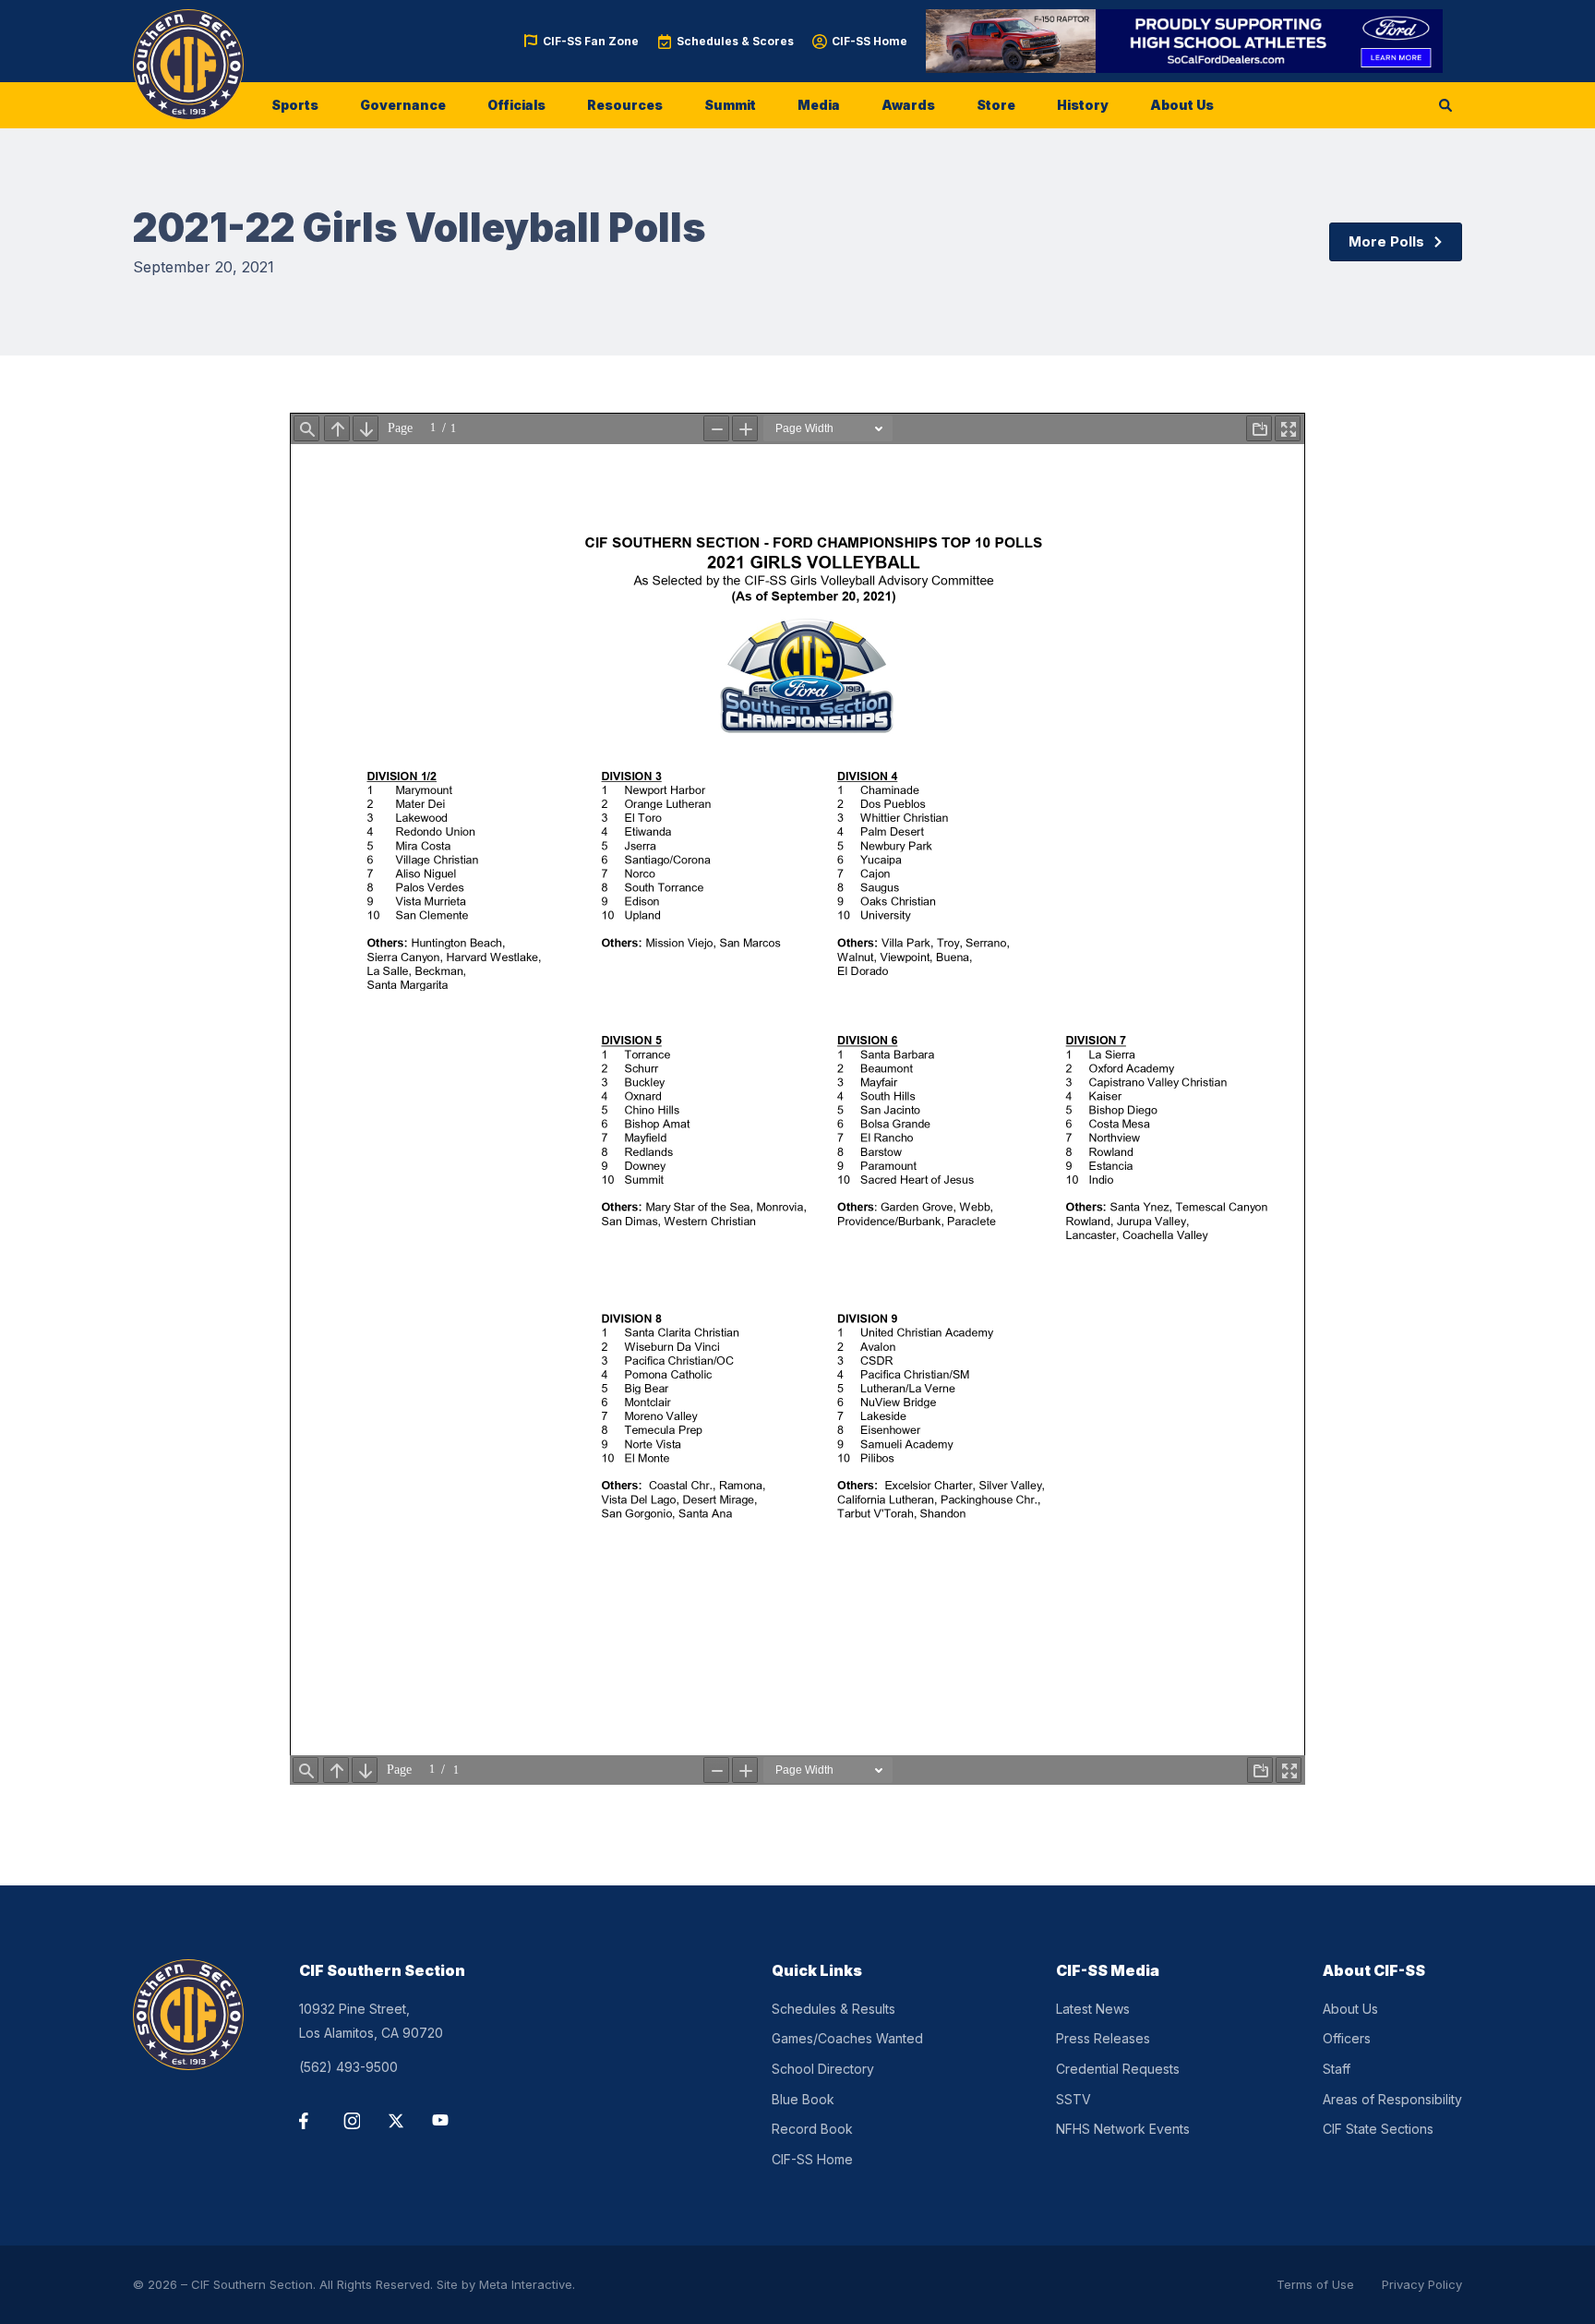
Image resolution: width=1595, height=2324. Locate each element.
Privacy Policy (1422, 2284)
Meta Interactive (526, 2284)
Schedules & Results (833, 2009)
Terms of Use (1315, 2284)
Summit (730, 105)
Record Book (812, 2129)
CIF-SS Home (869, 41)
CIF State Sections (1378, 2129)
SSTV (1073, 2099)
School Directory (823, 2069)
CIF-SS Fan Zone (591, 41)
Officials (516, 105)
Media (819, 105)
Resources (625, 105)
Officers (1347, 2038)
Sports (295, 105)
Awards (908, 105)
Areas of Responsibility (1392, 2099)
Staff (1337, 2069)
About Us (1182, 105)
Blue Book (803, 2099)
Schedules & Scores (735, 41)
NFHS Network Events (1123, 2129)
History (1083, 105)
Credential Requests (1118, 2069)
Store (996, 105)
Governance (403, 105)
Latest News (1093, 2009)
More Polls (1386, 241)
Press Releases (1103, 2038)
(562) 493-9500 (348, 2067)
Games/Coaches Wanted (847, 2038)
